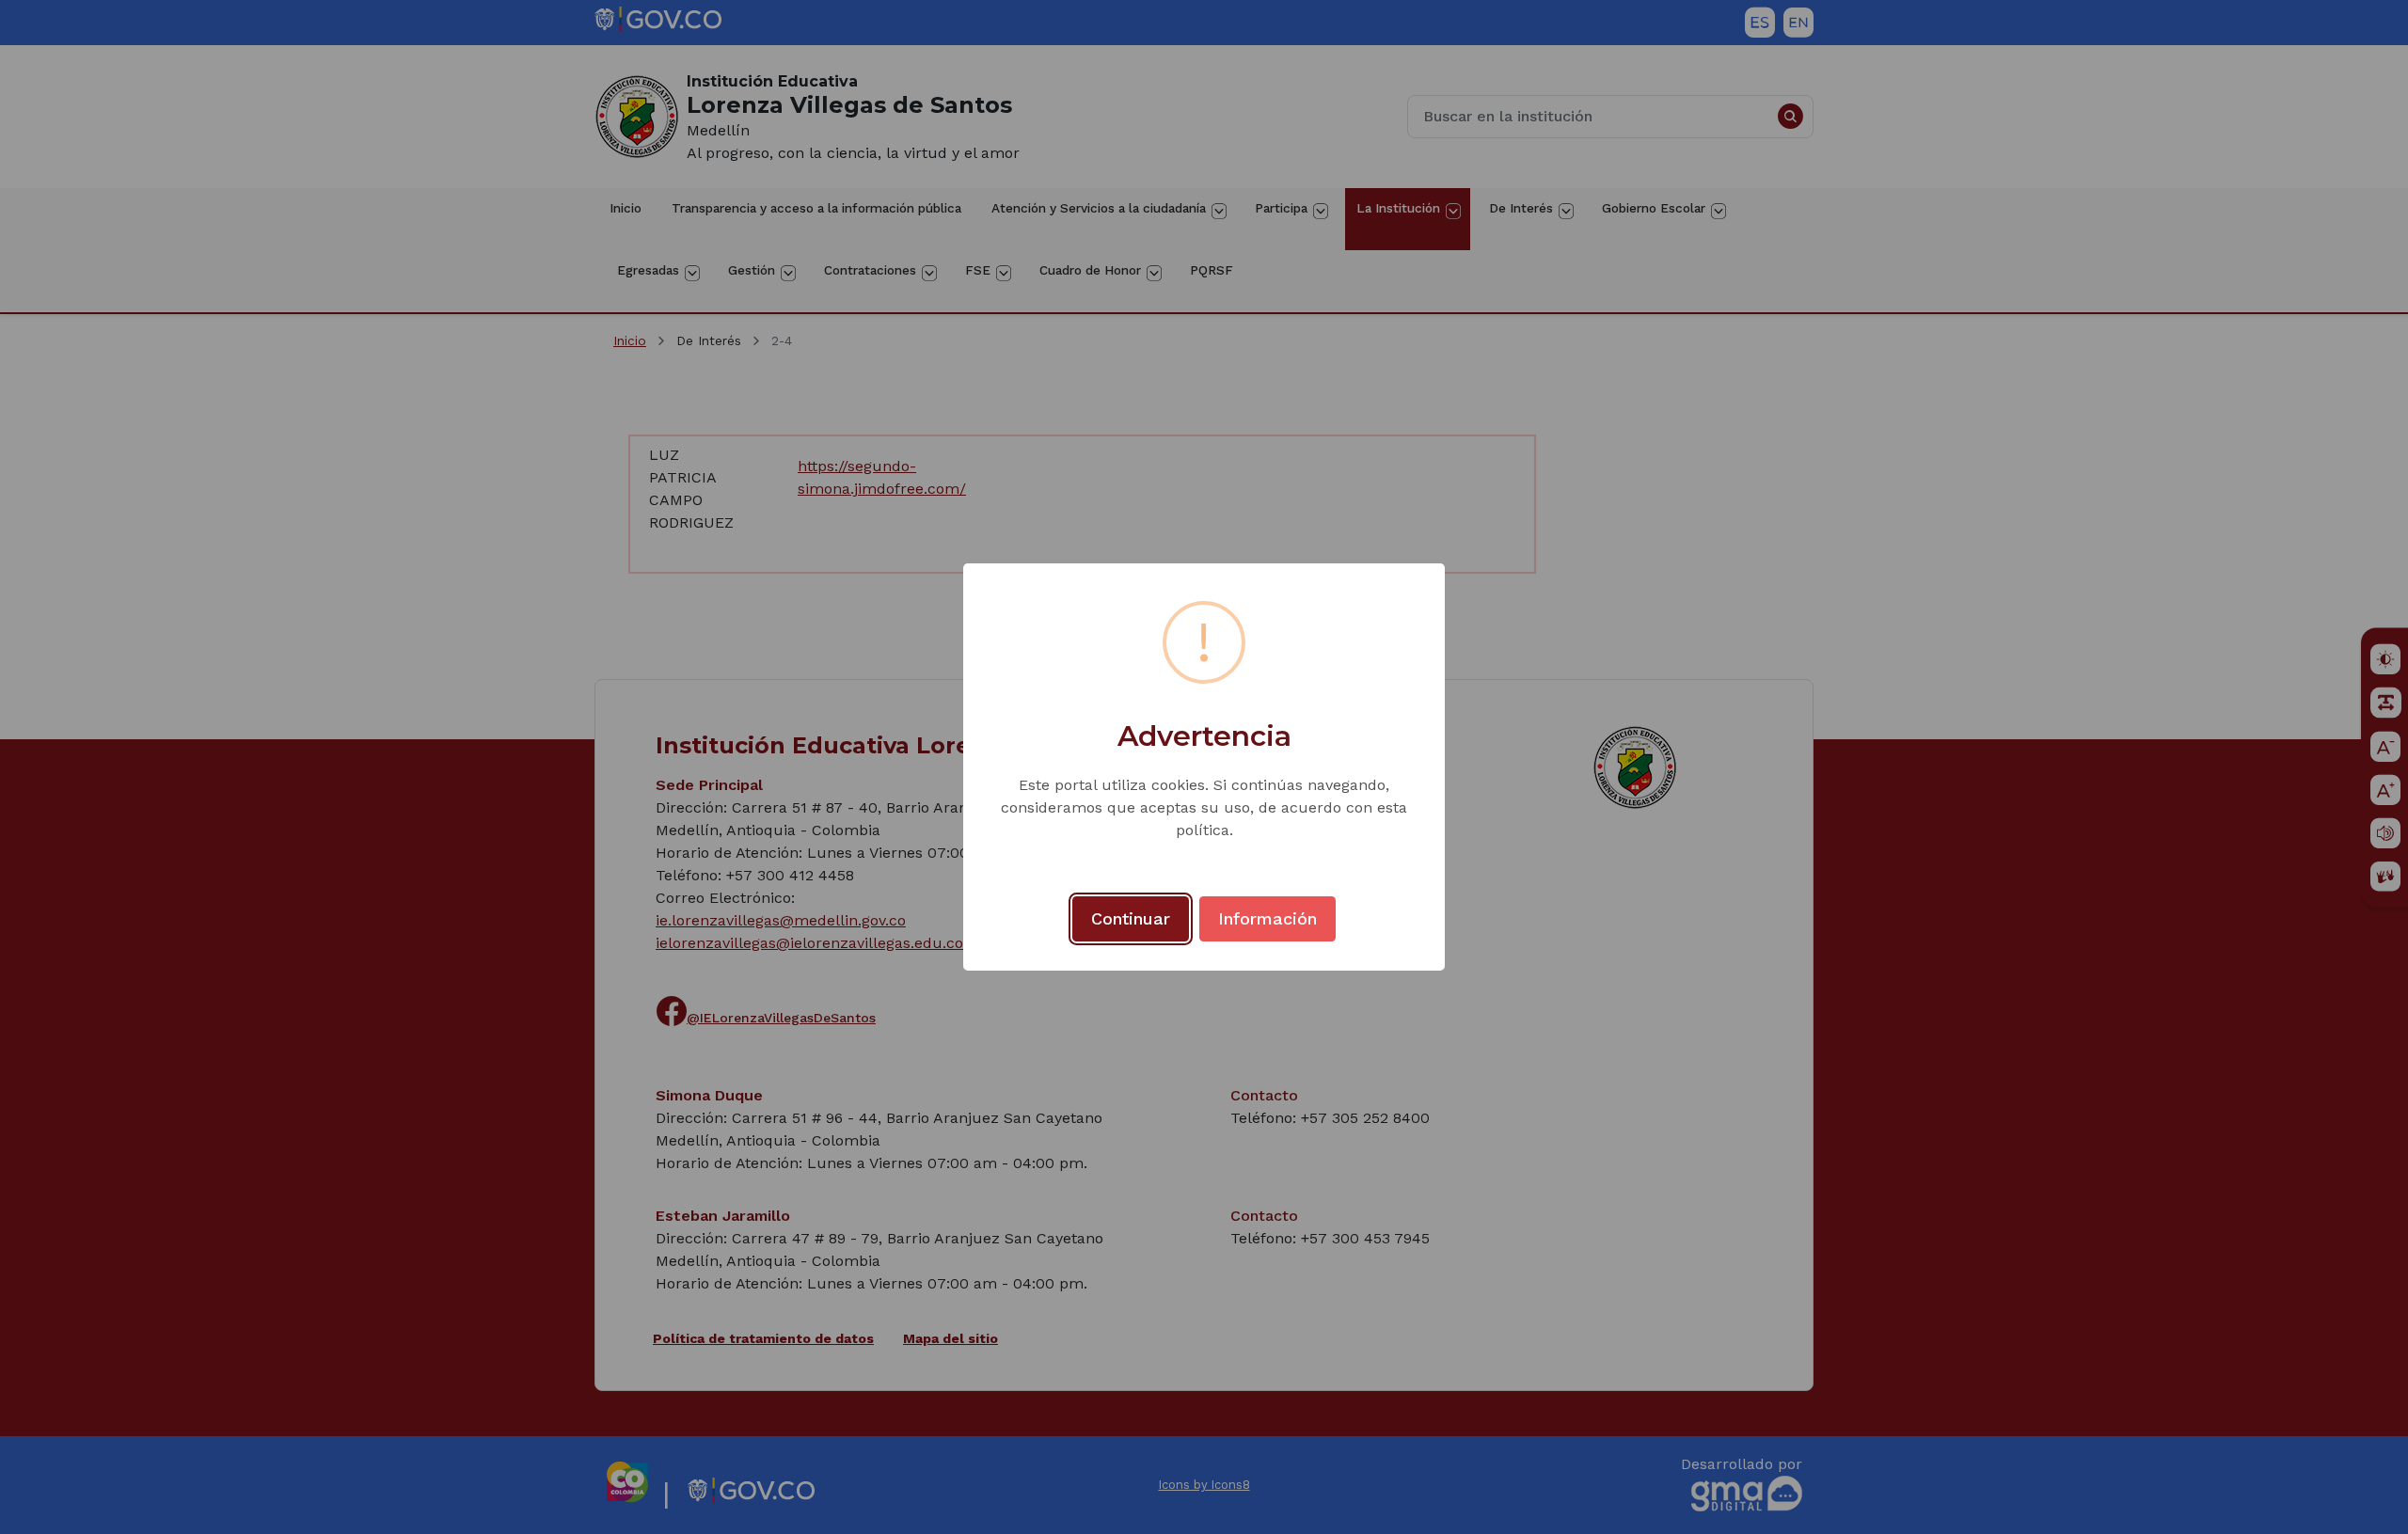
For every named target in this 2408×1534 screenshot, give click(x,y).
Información (1267, 918)
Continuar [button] (1131, 918)
